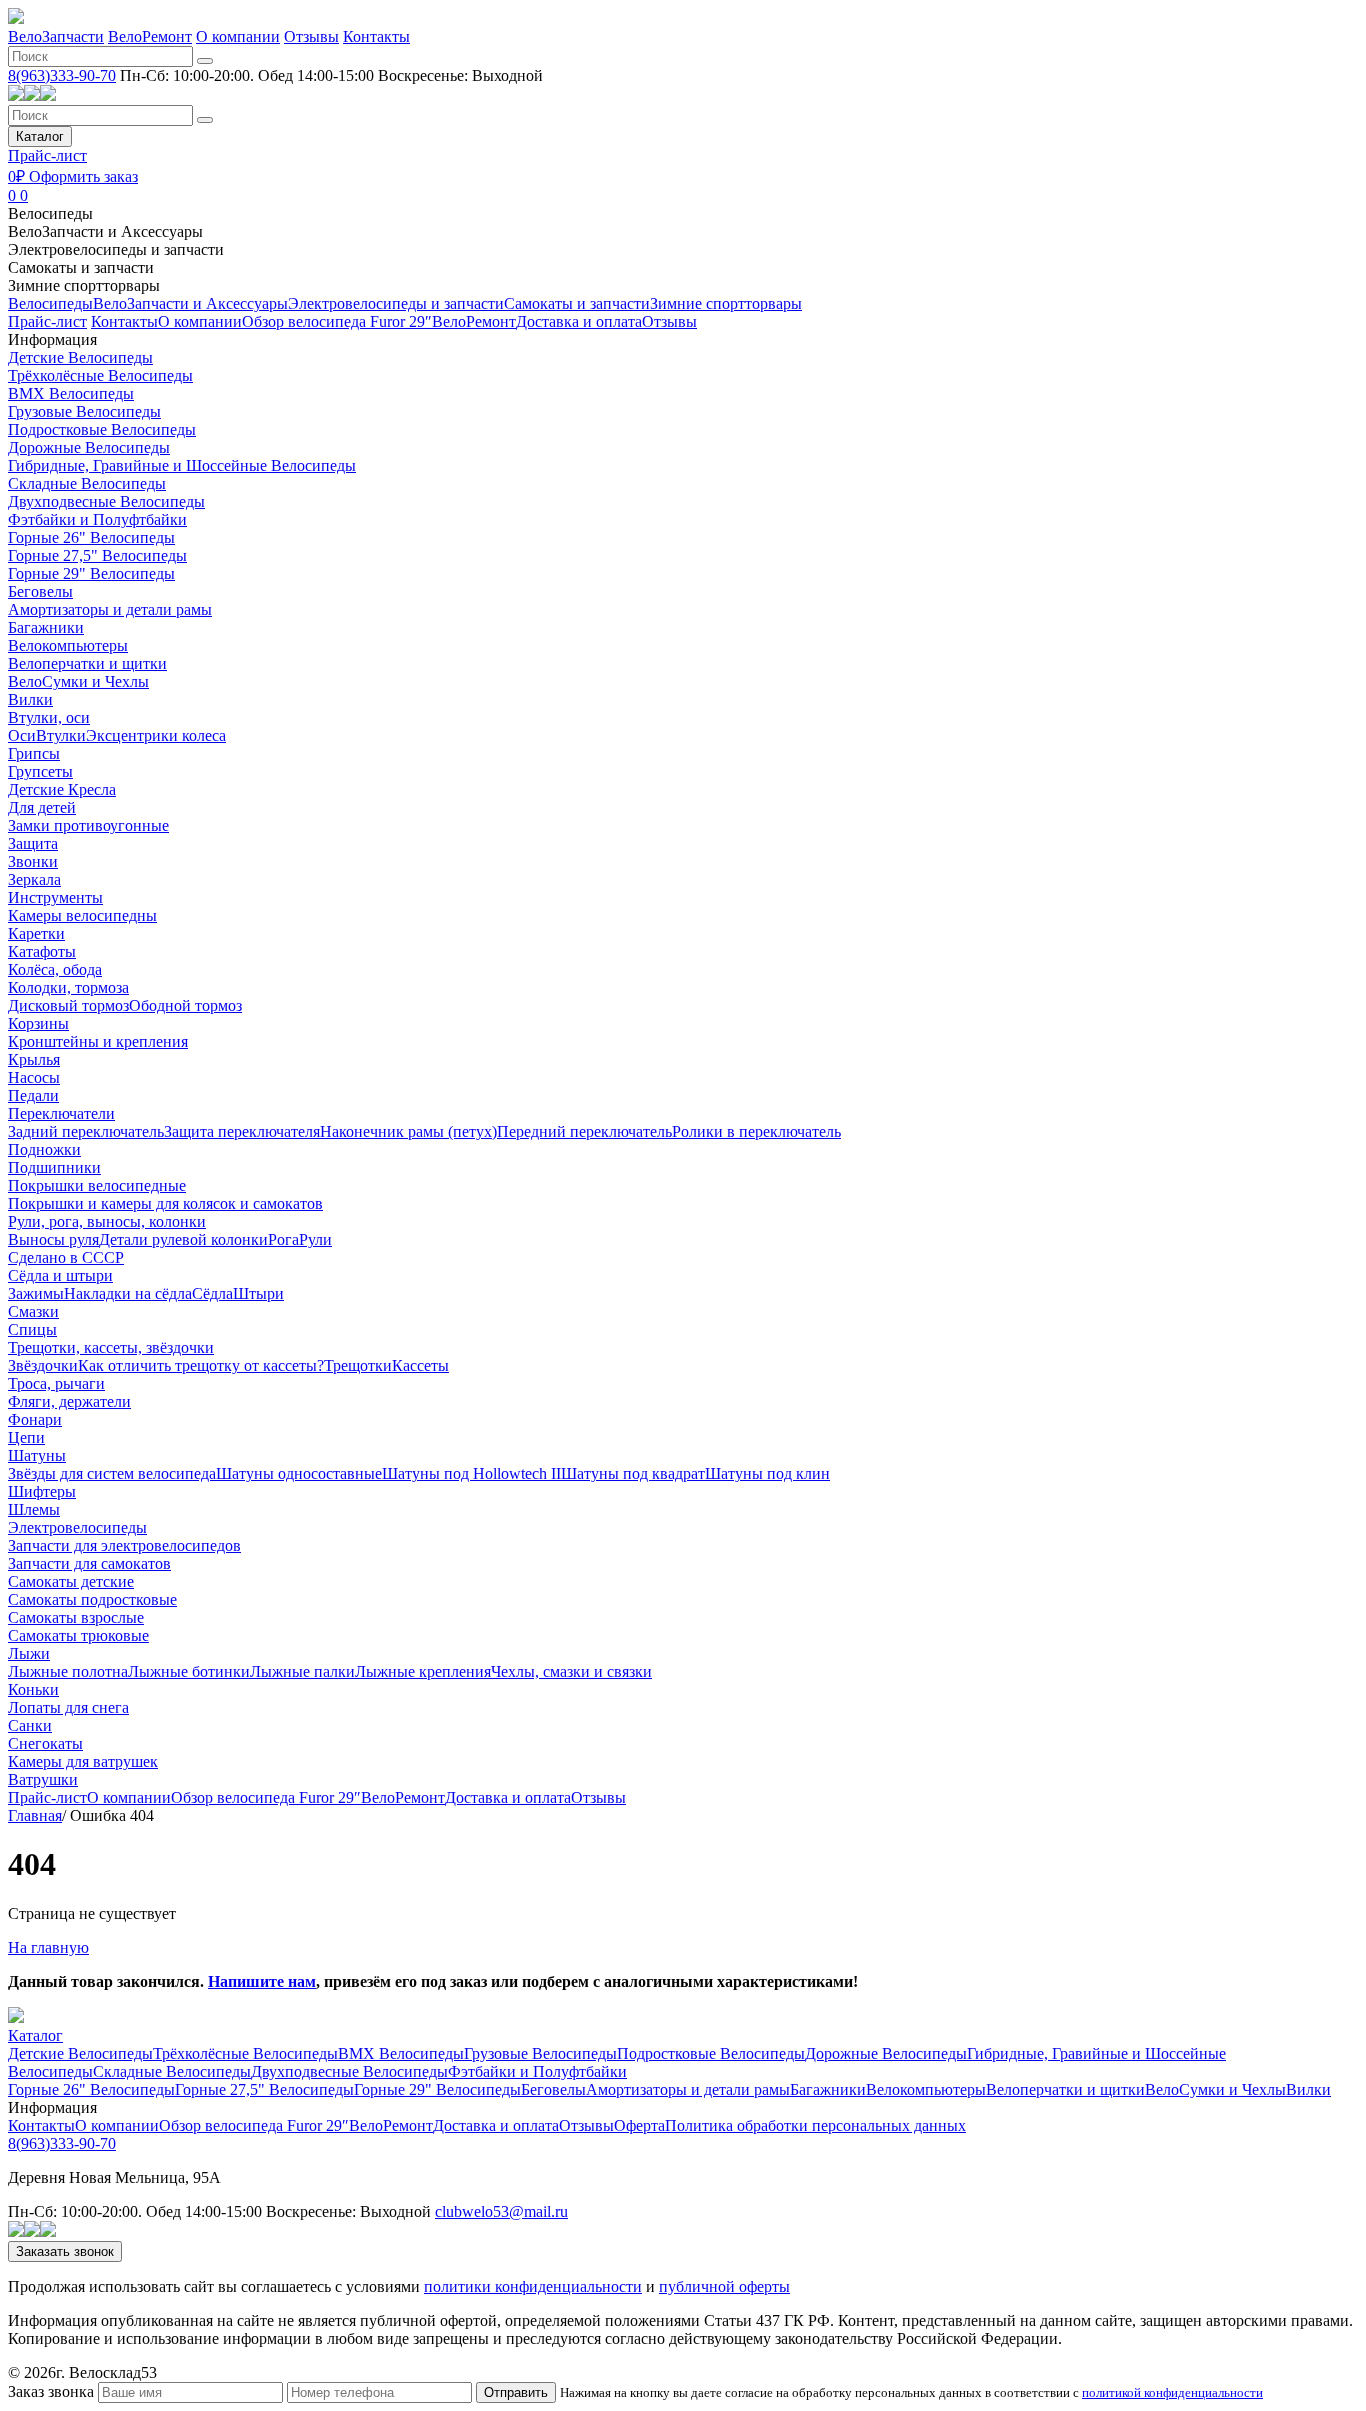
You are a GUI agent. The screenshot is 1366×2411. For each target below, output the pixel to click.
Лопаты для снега (68, 1707)
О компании (238, 36)
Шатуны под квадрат (633, 1473)
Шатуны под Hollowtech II (471, 1473)
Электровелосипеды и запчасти (116, 249)
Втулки (61, 735)
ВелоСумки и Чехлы (78, 681)
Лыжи (29, 1653)
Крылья (34, 1059)
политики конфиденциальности (533, 2286)
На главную (48, 1947)
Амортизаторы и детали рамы (110, 609)
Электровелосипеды (77, 1527)
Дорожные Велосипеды (89, 447)
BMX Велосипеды (71, 393)
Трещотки (358, 1365)
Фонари (35, 1419)
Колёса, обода (55, 969)
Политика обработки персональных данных (815, 2125)
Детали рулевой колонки (183, 1239)
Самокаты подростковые (92, 1599)
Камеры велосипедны (82, 915)
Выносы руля (53, 1239)
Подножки (44, 1149)
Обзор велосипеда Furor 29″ (337, 321)
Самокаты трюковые (78, 1635)
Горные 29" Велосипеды (91, 573)
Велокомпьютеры (68, 645)
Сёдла (212, 1293)
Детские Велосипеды (80, 357)
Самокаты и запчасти (81, 267)
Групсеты (40, 771)
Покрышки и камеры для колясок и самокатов (165, 1203)
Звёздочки (43, 1365)
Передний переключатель (584, 1131)
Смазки (33, 1311)
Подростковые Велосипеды (102, 429)
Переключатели (61, 1113)
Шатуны (37, 1455)
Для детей (42, 807)
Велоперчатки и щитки (87, 663)
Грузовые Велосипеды (84, 411)
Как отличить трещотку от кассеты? (201, 1365)
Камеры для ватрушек (83, 1761)
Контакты (376, 36)
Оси (22, 735)
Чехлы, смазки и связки (571, 1671)
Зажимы (36, 1293)
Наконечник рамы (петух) (408, 1131)
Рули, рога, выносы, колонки (107, 1221)
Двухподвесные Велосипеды (106, 501)
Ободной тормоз (185, 1005)
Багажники (46, 627)
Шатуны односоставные (299, 1473)
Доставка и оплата (579, 321)
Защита (33, 843)
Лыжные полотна (68, 1671)
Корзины (38, 1023)
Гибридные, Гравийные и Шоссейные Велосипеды (182, 465)
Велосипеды (50, 213)
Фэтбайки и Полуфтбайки (97, 519)
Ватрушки (43, 1779)
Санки (30, 1725)
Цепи (26, 1437)
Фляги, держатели (69, 1401)
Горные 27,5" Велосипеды (97, 555)
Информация (52, 339)
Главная (35, 1815)
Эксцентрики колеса (156, 735)
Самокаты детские (71, 1581)
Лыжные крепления (423, 1671)
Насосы (34, 1077)
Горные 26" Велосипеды (91, 537)
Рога (283, 1239)
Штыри (258, 1293)
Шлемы (34, 1509)
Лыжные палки (302, 1671)
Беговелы (40, 591)
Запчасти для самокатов (89, 1563)
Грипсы (34, 753)
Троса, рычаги (56, 1383)
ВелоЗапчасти (56, 36)
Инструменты (55, 897)
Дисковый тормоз (68, 1005)
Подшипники (54, 1167)
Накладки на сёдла (128, 1293)
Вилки (30, 699)
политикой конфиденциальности (1172, 2392)
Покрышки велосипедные (97, 1185)
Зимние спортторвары (84, 285)
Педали (33, 1095)
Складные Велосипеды (87, 483)
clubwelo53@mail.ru (501, 2211)
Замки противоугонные (88, 825)
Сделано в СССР (66, 1257)
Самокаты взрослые (76, 1617)
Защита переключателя (242, 1131)
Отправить (516, 2392)
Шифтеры (42, 1491)
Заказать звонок (65, 2251)
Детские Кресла (62, 789)
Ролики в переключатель (756, 1131)
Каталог (40, 136)
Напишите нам (262, 1981)
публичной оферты (724, 2286)
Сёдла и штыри (60, 1275)
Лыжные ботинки (189, 1671)
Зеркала (34, 879)
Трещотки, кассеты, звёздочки (111, 1347)
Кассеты (420, 1365)
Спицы (32, 1329)
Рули (315, 1239)
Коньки (33, 1689)
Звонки (33, 861)
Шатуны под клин (767, 1473)
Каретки (36, 933)
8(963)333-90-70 (62, 75)
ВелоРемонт (150, 36)
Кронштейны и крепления (98, 1041)
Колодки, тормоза (68, 987)
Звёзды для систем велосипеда (112, 1473)
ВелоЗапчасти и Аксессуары (105, 231)
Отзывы (311, 36)
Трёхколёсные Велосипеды (100, 375)
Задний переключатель (86, 1131)
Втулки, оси (49, 717)
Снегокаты (45, 1743)
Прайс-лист (47, 155)
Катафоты (42, 951)
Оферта (639, 2125)
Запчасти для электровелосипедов (124, 1545)
